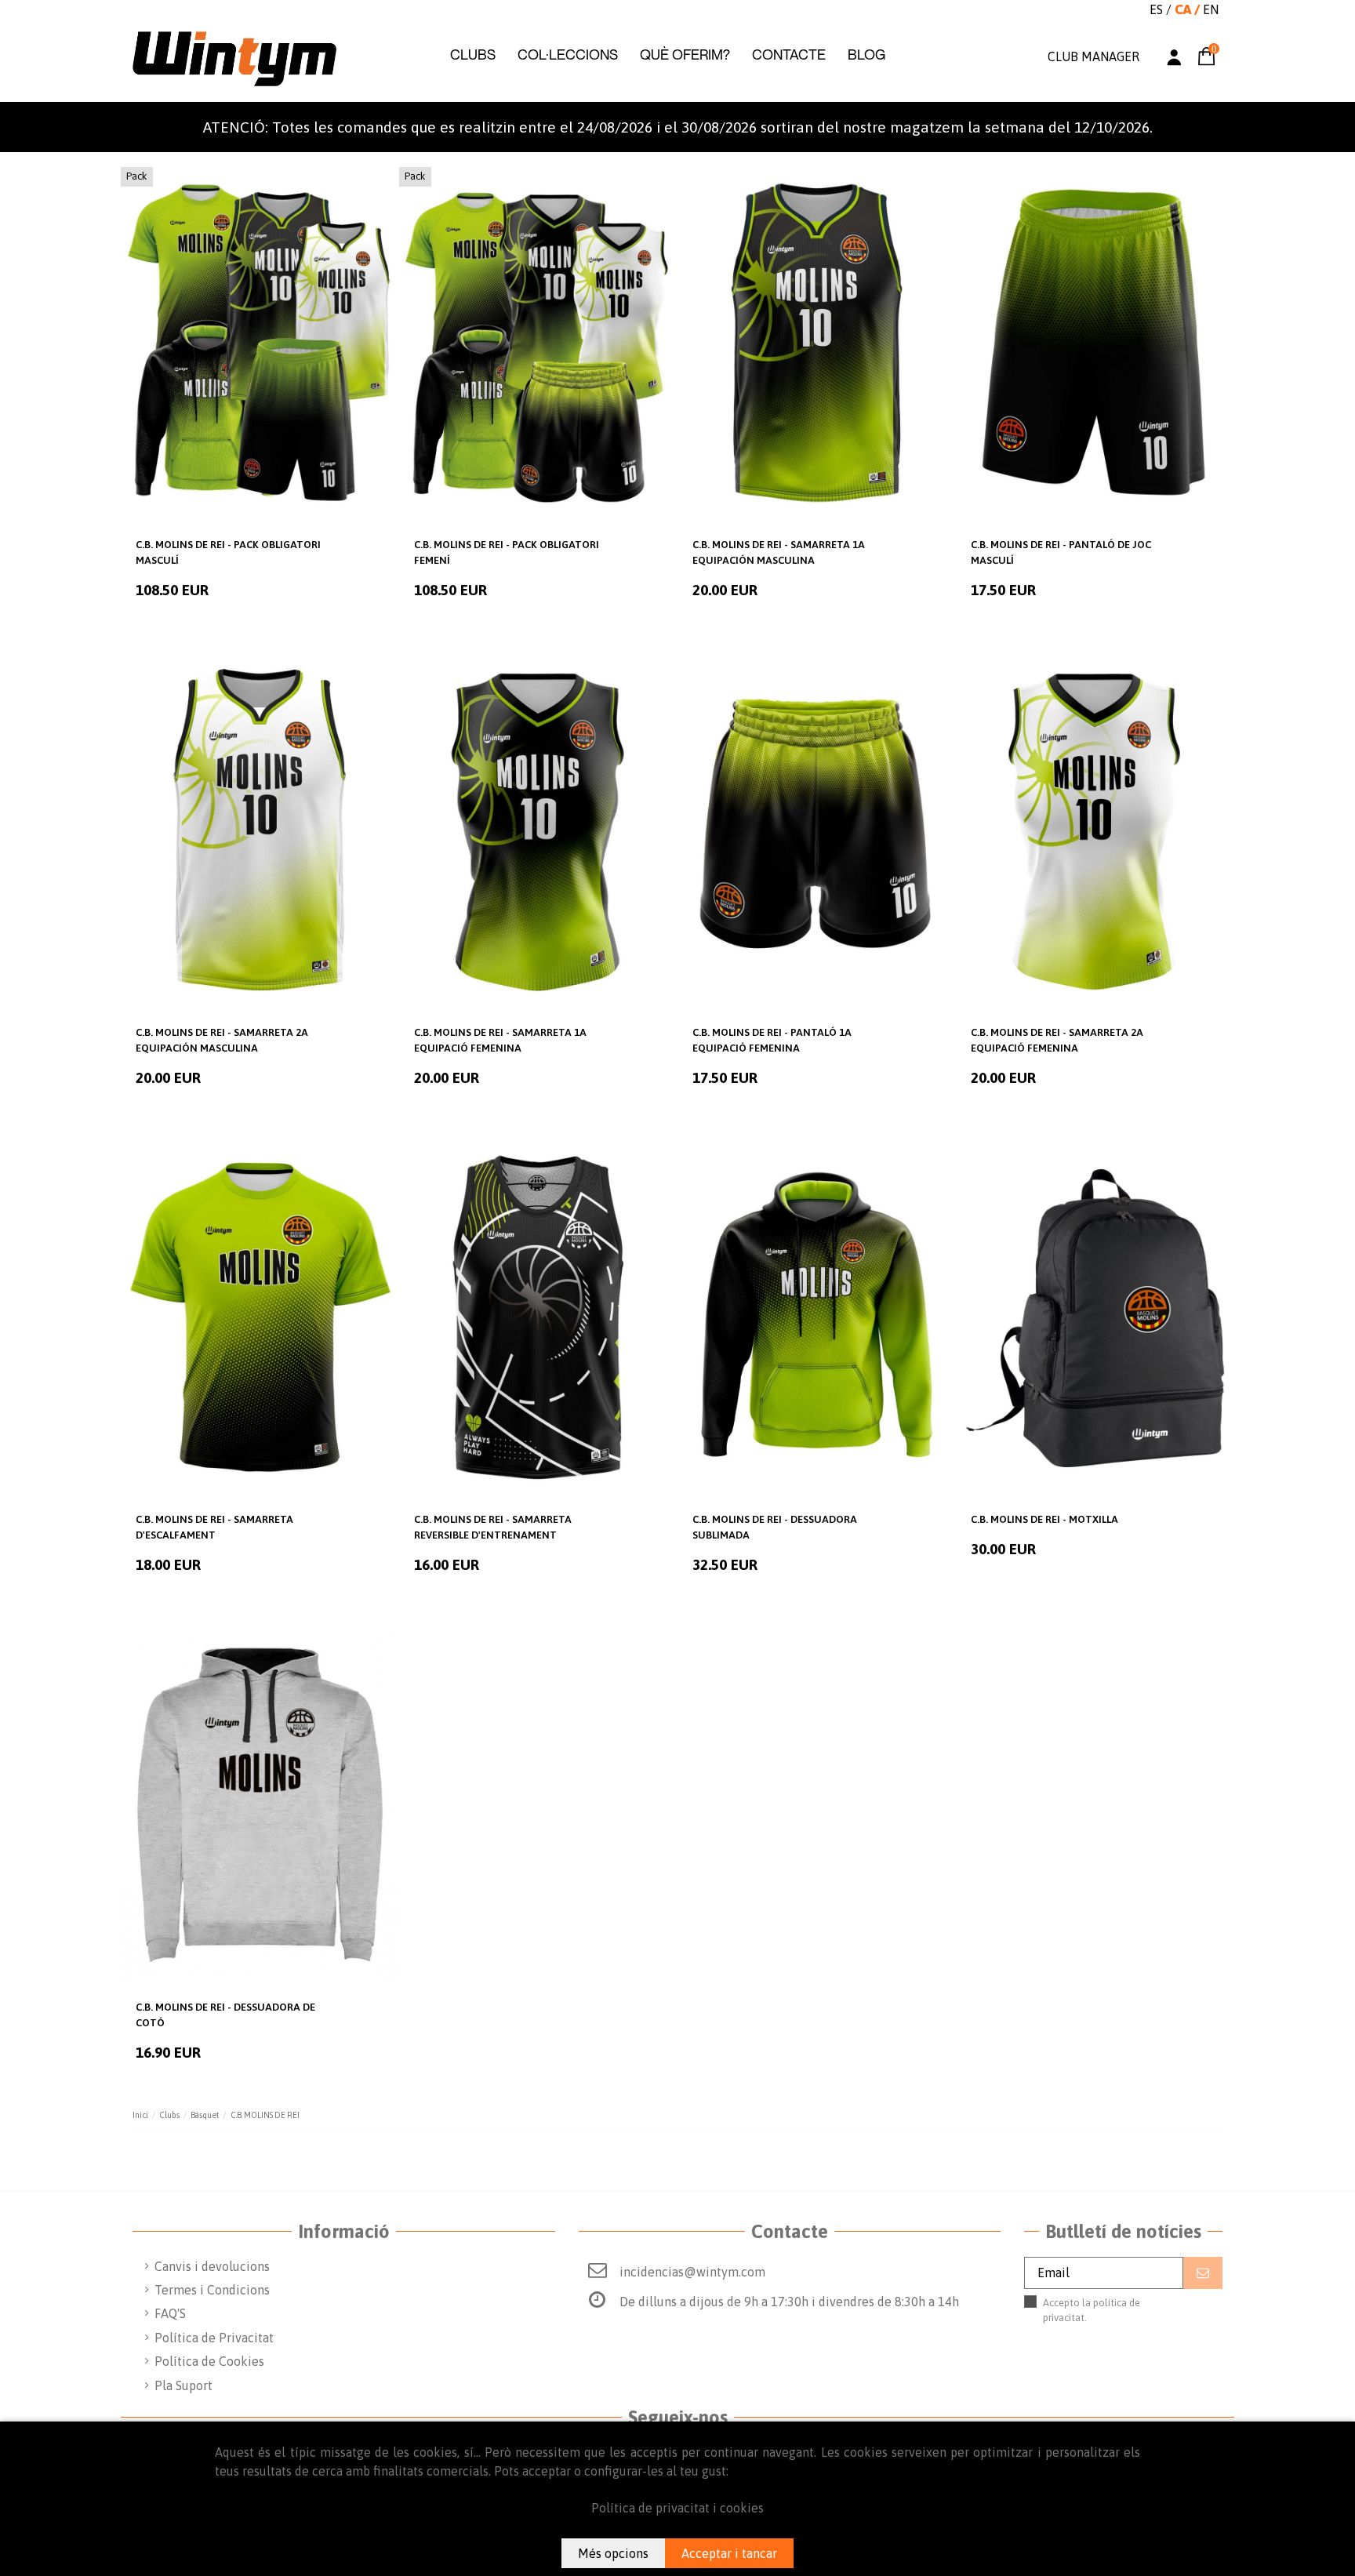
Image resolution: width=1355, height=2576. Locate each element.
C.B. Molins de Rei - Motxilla (1044, 1519)
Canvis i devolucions (212, 2266)
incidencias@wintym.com (692, 2272)
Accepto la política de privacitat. (1109, 2318)
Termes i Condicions (212, 2290)
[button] (472, 55)
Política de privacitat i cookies (677, 2508)
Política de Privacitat (214, 2338)
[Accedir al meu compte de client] (1174, 59)
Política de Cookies (209, 2361)
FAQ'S (170, 2313)
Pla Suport (183, 2385)
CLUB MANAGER (1093, 56)
